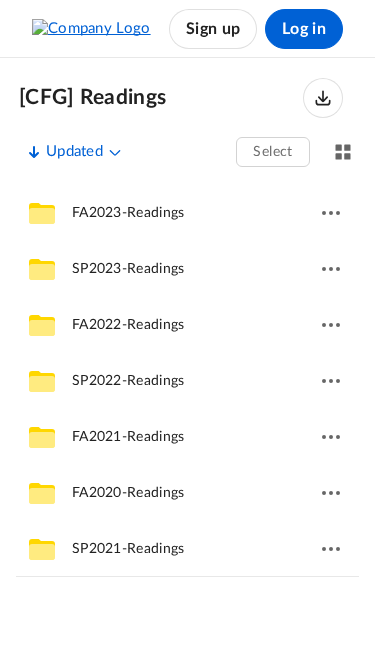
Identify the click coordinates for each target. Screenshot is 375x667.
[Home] (91, 29)
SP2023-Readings (128, 269)
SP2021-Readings (128, 549)
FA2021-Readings (128, 437)
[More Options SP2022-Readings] (331, 381)
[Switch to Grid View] (343, 152)
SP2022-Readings (128, 381)
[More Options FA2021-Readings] (331, 437)
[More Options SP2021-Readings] (331, 549)
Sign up (213, 29)
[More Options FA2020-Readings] (331, 493)
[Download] (323, 98)
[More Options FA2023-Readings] (331, 213)
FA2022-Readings (128, 325)
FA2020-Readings (128, 493)
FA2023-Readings (128, 213)
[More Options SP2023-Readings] (331, 269)
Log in (304, 29)
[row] (187, 213)
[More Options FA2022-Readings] (331, 325)
